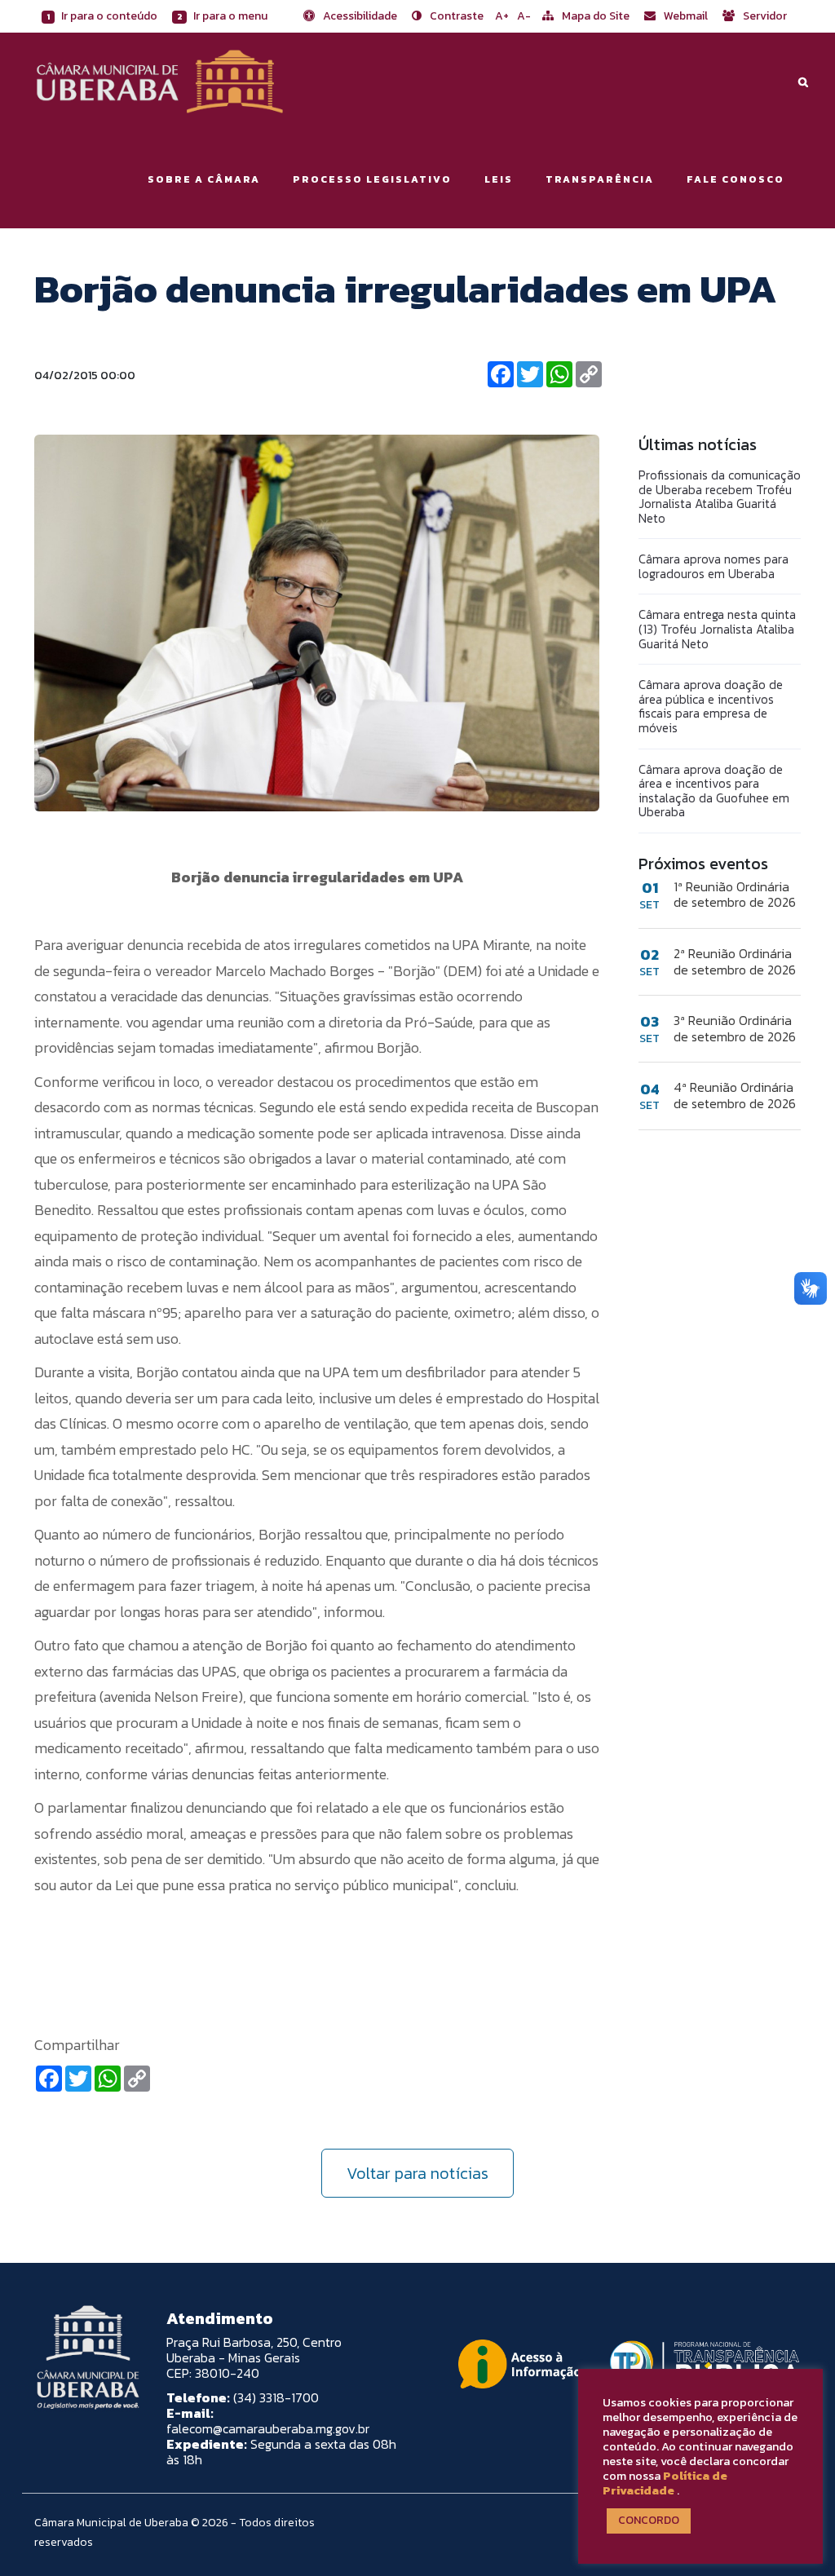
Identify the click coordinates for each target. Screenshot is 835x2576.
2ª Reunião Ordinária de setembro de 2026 (735, 961)
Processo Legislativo (372, 179)
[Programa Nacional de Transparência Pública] (700, 2364)
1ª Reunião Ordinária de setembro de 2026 (735, 895)
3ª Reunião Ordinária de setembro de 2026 (735, 1028)
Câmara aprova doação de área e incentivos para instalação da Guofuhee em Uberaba (714, 791)
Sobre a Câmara (204, 179)
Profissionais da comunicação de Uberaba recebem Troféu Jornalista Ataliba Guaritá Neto (720, 497)
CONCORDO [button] (649, 2520)
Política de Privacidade (665, 2483)
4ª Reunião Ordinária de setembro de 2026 (735, 1095)
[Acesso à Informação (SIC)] (519, 2364)
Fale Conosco (736, 179)
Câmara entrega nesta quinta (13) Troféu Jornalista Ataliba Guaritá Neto (717, 629)
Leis (499, 179)
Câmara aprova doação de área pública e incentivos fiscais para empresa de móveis (711, 706)
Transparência (600, 179)
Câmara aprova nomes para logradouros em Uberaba (714, 566)
